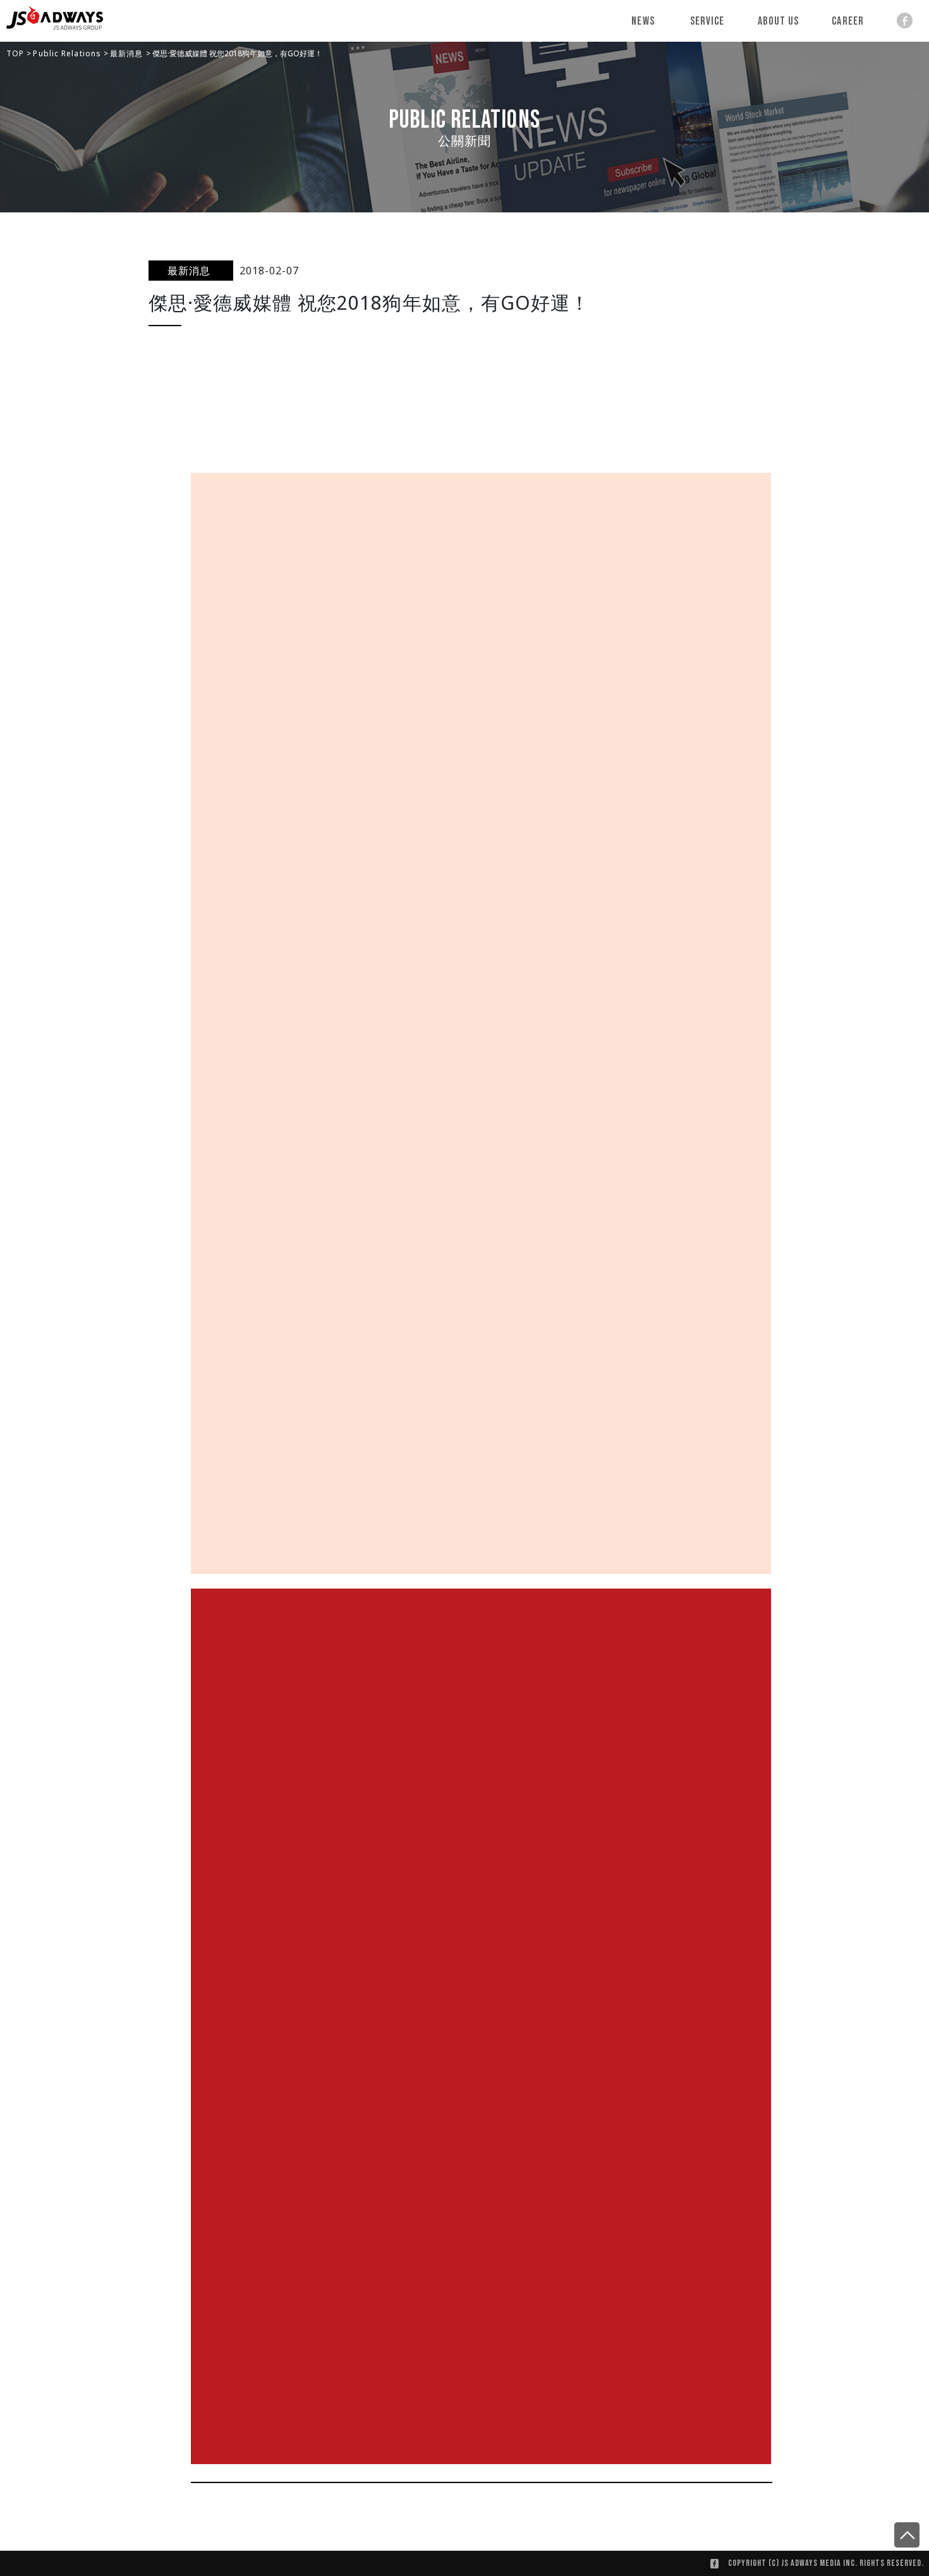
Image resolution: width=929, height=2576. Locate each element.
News (643, 21)
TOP (16, 53)
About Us (779, 21)
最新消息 (128, 53)
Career (848, 21)
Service (707, 21)
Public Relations (68, 53)
